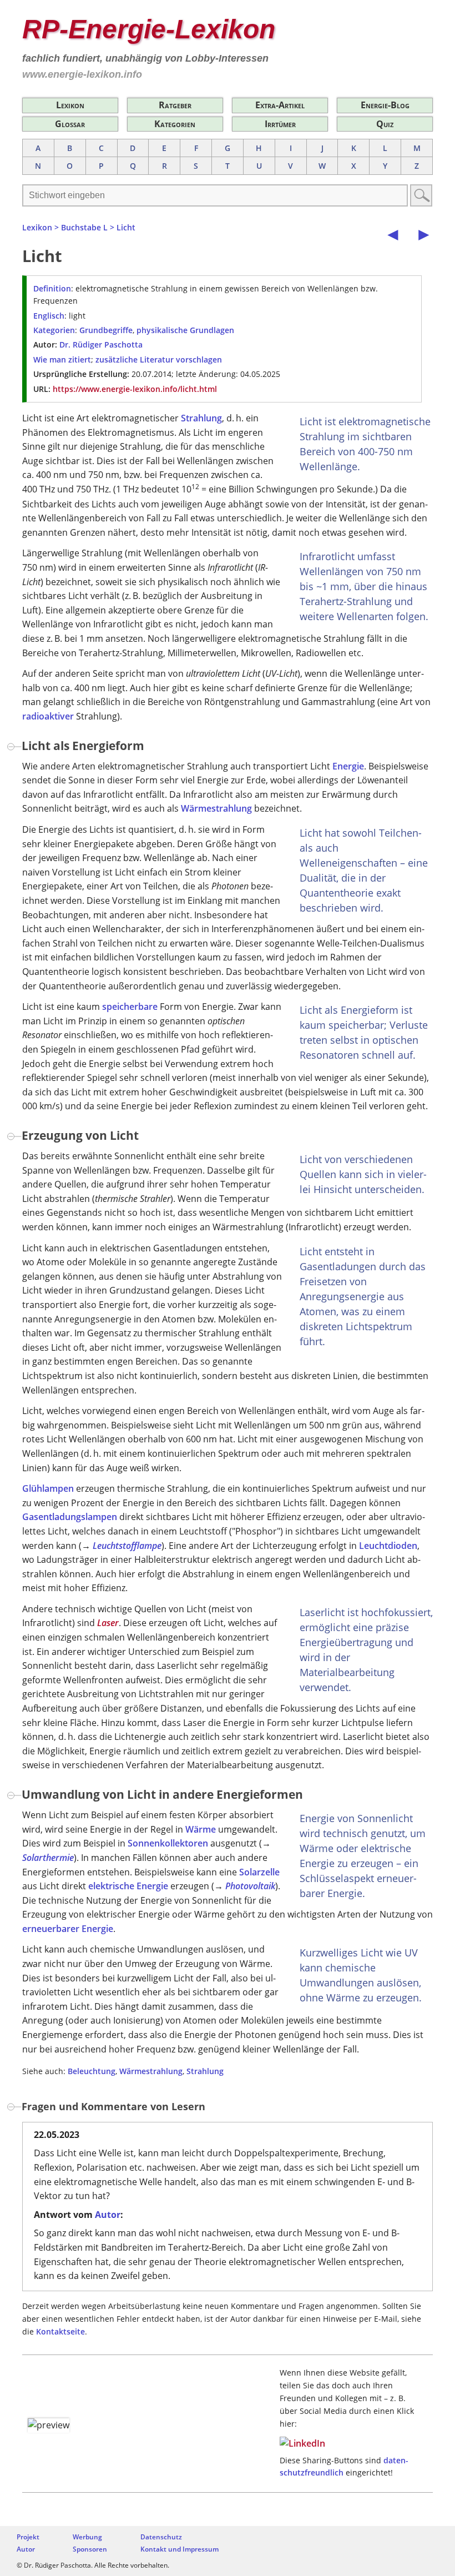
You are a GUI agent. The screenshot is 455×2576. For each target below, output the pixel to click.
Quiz (385, 124)
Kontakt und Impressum (180, 2549)
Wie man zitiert (62, 359)
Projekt (28, 2537)
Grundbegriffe (106, 330)
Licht (126, 227)
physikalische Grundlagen (185, 330)
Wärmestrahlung (216, 808)
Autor (108, 2215)
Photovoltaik (250, 1886)
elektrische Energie (128, 1886)
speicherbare (130, 1007)
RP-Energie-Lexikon (149, 29)
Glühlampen (48, 1488)
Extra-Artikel (280, 105)
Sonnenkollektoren (168, 1843)
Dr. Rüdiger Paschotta (101, 344)
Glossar (70, 124)
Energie (348, 766)
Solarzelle (259, 1872)
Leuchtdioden (388, 1546)
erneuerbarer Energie (68, 1929)
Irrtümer (280, 124)
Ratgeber (175, 105)
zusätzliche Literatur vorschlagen (159, 359)
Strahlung (201, 418)
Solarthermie (48, 1858)
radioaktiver (48, 716)
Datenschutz (161, 2537)
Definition (52, 288)
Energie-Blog (385, 105)
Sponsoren (90, 2549)
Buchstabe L (84, 227)
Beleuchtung (92, 2071)
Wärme (201, 1829)
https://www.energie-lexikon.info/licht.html (135, 389)
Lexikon (70, 105)
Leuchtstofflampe (127, 1546)
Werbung (87, 2537)
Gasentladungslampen (70, 1517)
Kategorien (175, 124)
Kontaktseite (60, 2331)
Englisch (49, 316)
